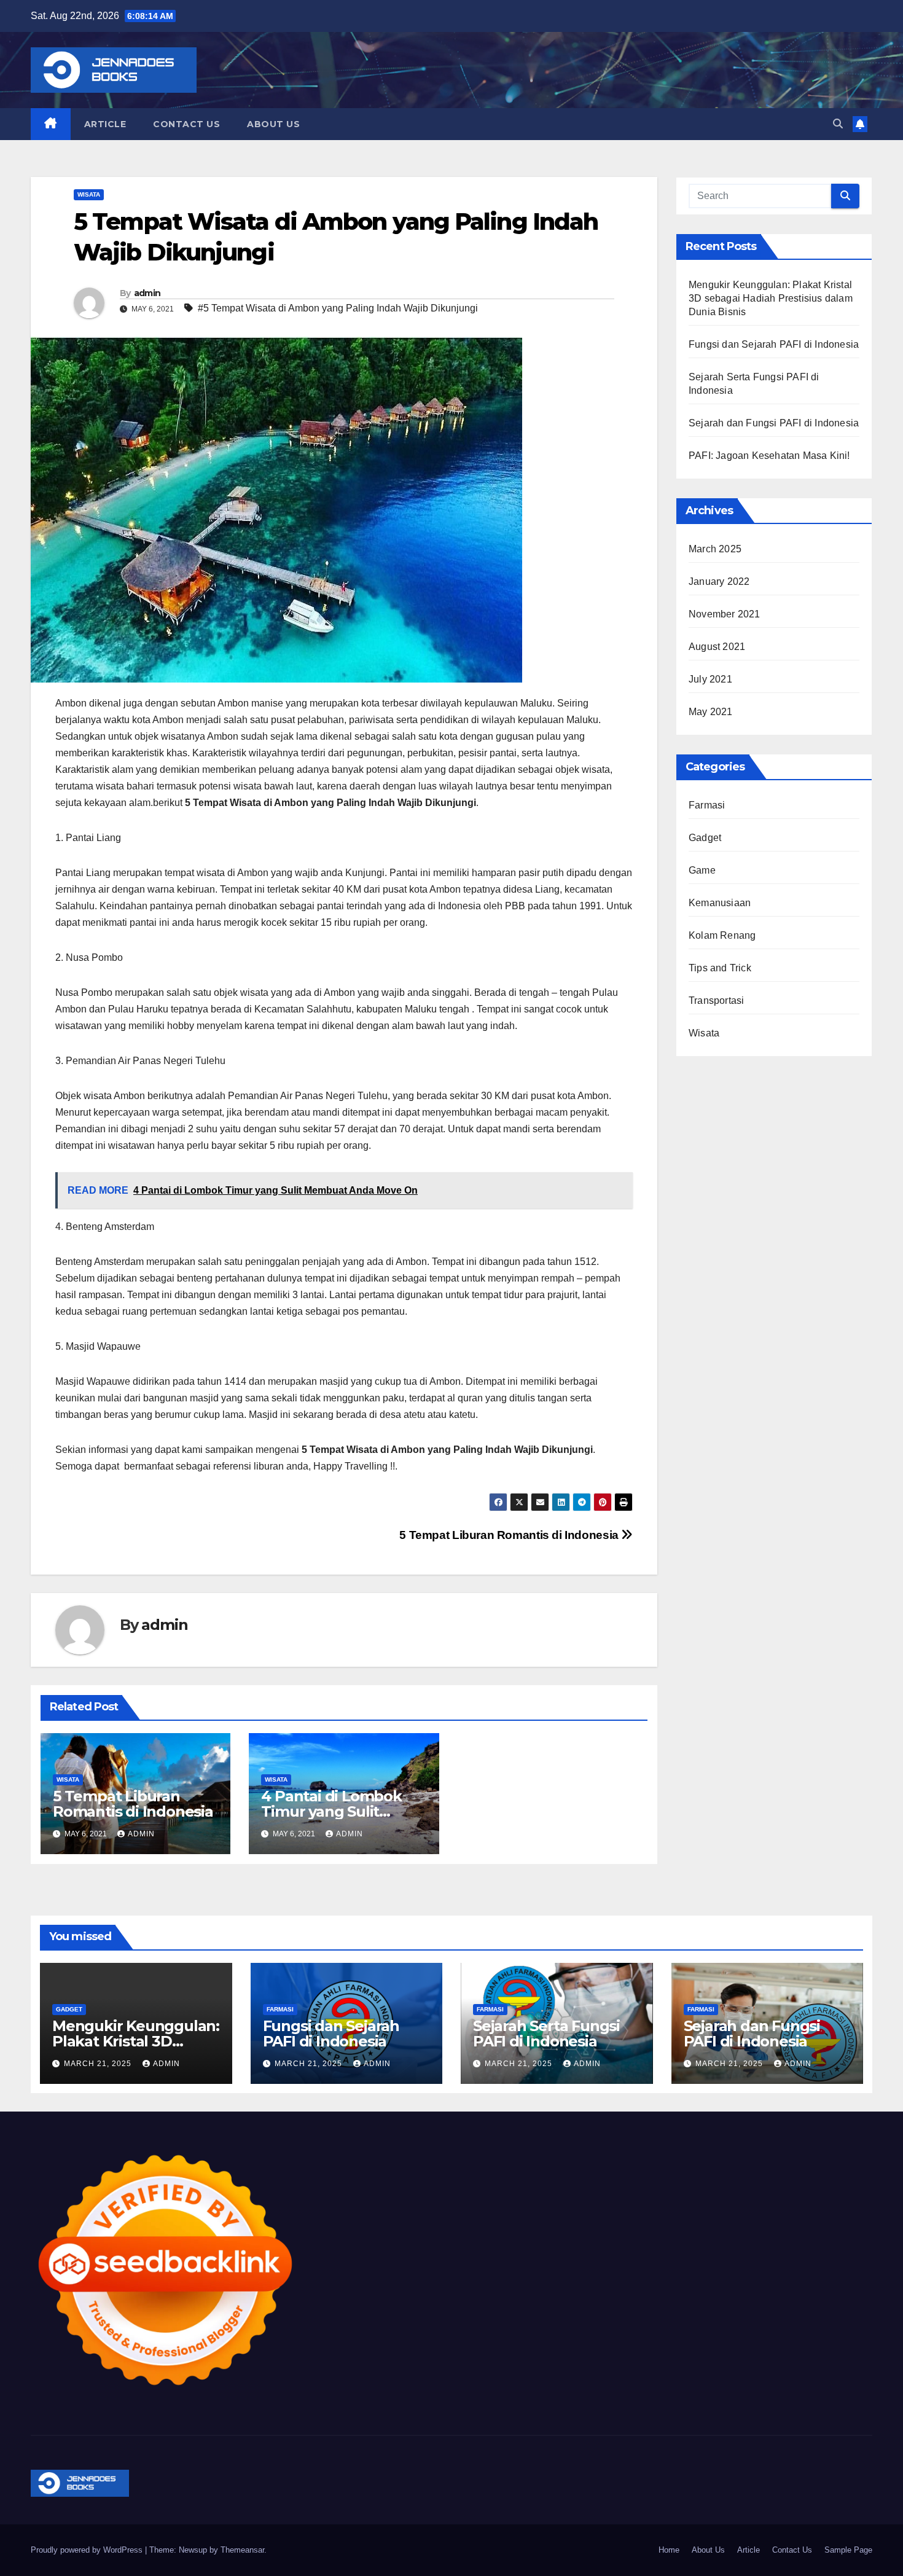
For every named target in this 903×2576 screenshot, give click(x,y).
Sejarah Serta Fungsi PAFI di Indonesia (546, 2034)
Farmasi (707, 805)
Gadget (705, 838)
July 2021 (710, 679)
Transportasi (716, 1000)
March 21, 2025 (99, 2064)
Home (669, 2550)
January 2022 (719, 581)
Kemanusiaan (720, 903)
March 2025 (715, 549)
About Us (273, 124)
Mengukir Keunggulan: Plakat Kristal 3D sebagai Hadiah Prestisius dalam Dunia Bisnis (771, 298)
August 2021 (717, 647)
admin (147, 293)
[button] (838, 124)
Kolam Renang (722, 935)
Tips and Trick (720, 968)
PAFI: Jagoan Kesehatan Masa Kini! (769, 456)
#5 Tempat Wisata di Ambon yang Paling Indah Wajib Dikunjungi (338, 308)
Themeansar (242, 2550)
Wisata (89, 194)
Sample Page (848, 2550)
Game (702, 870)
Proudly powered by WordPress (88, 2550)
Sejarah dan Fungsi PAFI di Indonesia (774, 423)
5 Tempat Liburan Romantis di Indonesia (510, 1535)
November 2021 (725, 614)
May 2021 (711, 712)
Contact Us (186, 124)
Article (105, 124)
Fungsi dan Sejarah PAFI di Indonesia (774, 344)
